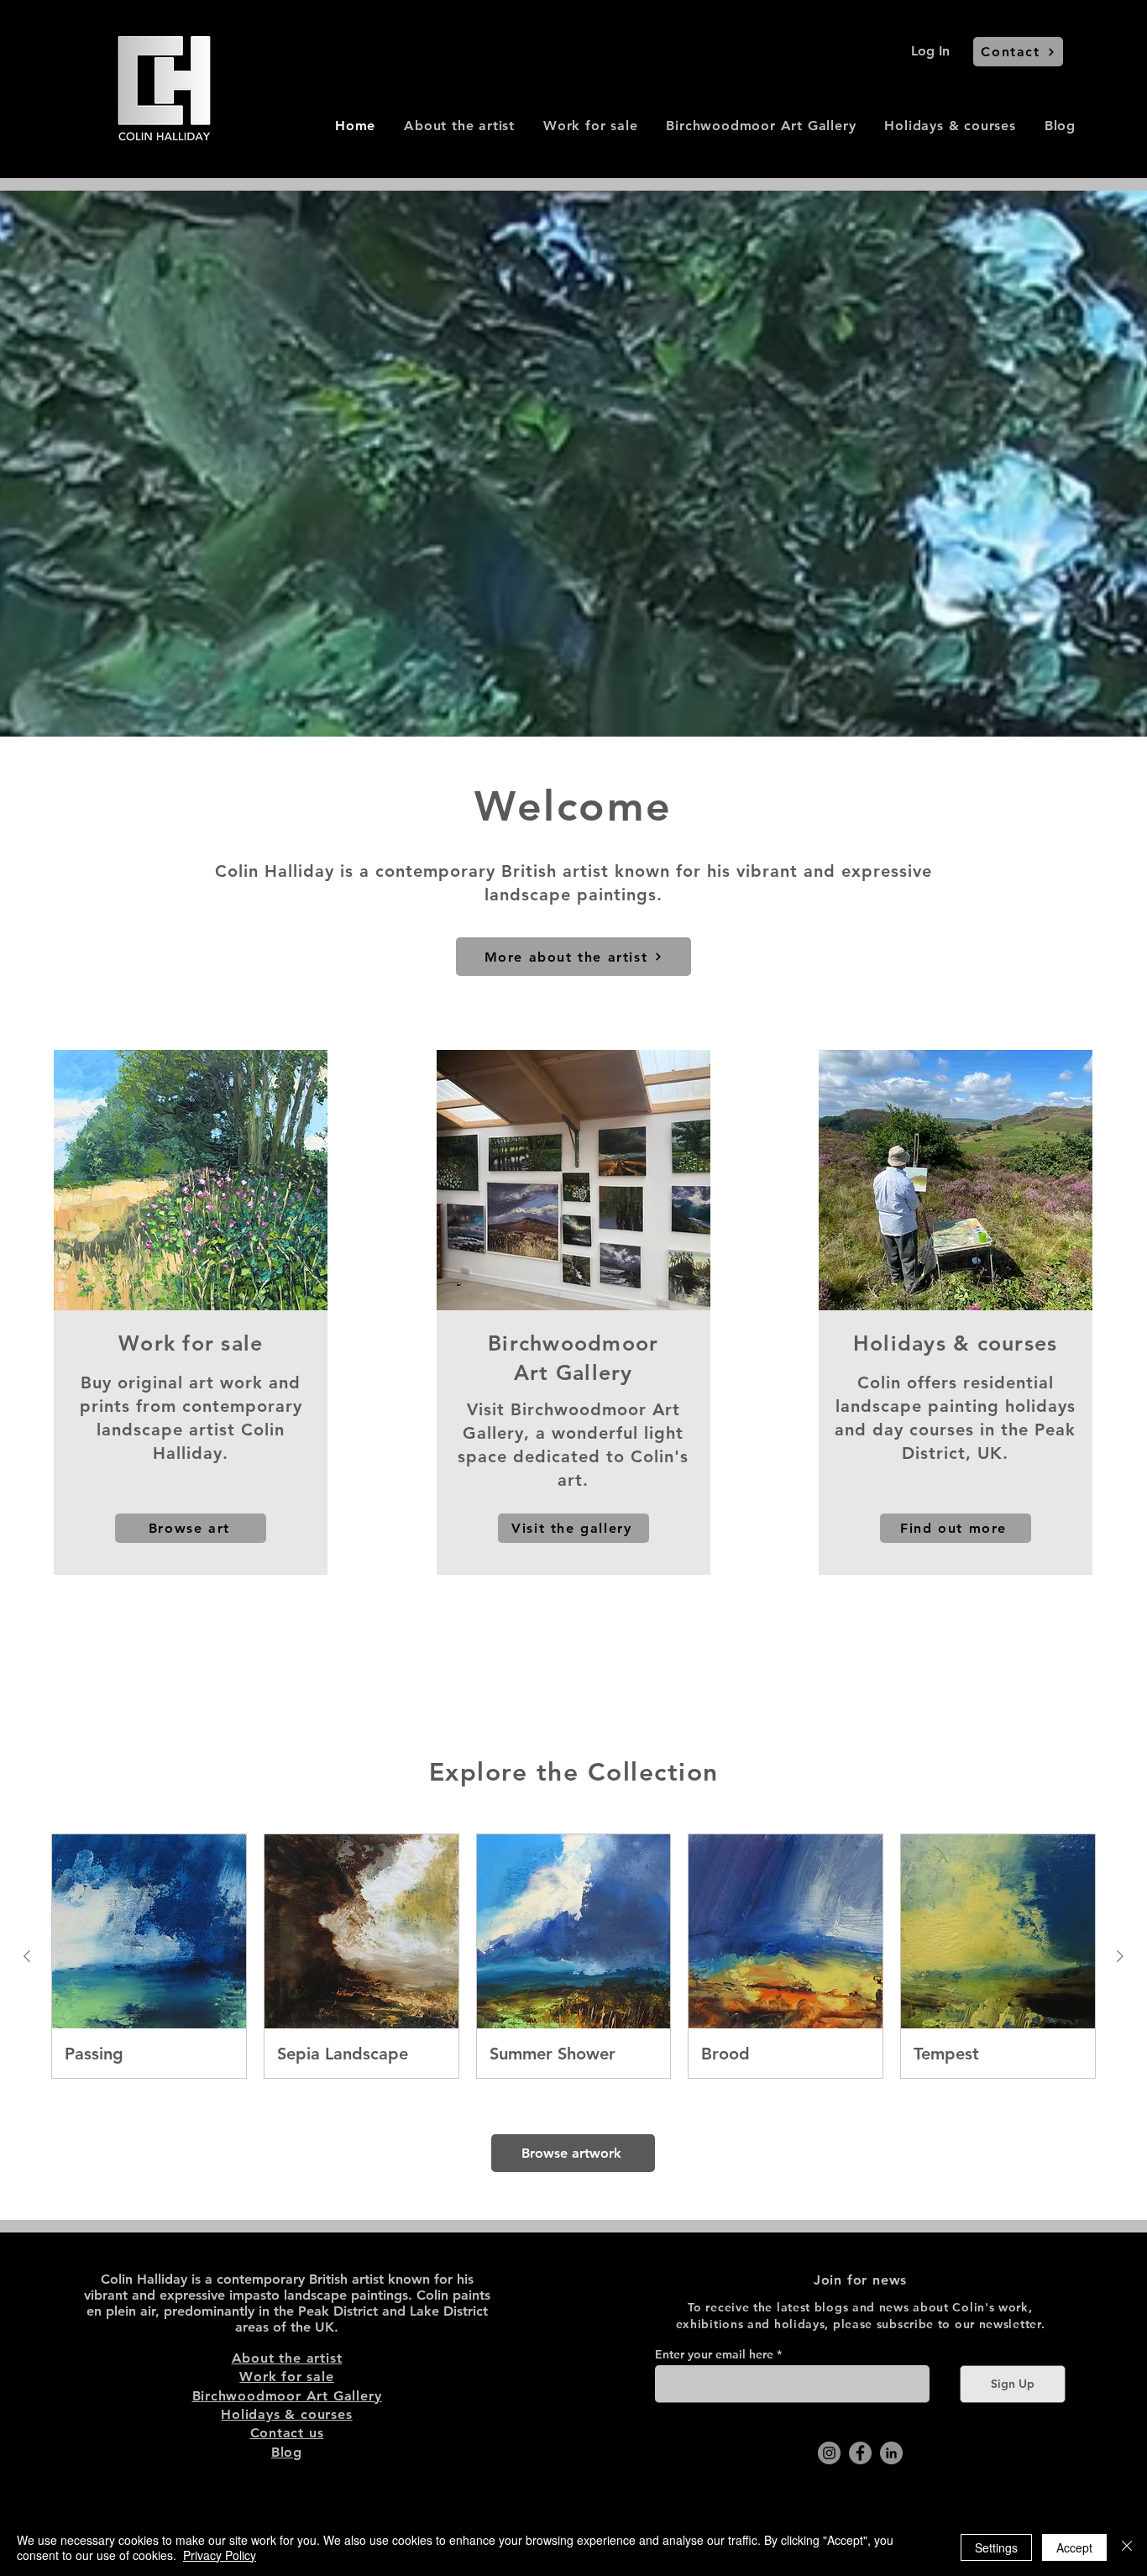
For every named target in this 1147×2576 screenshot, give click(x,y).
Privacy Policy (220, 2555)
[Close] (1127, 2547)
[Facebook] (860, 2453)
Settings (996, 2547)
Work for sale (286, 2377)
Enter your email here (714, 2354)
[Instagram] (829, 2453)
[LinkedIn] (891, 2453)
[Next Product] (1120, 1956)
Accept (1074, 2547)
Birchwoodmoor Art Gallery (287, 2396)
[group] (573, 1956)
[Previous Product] (27, 1956)
